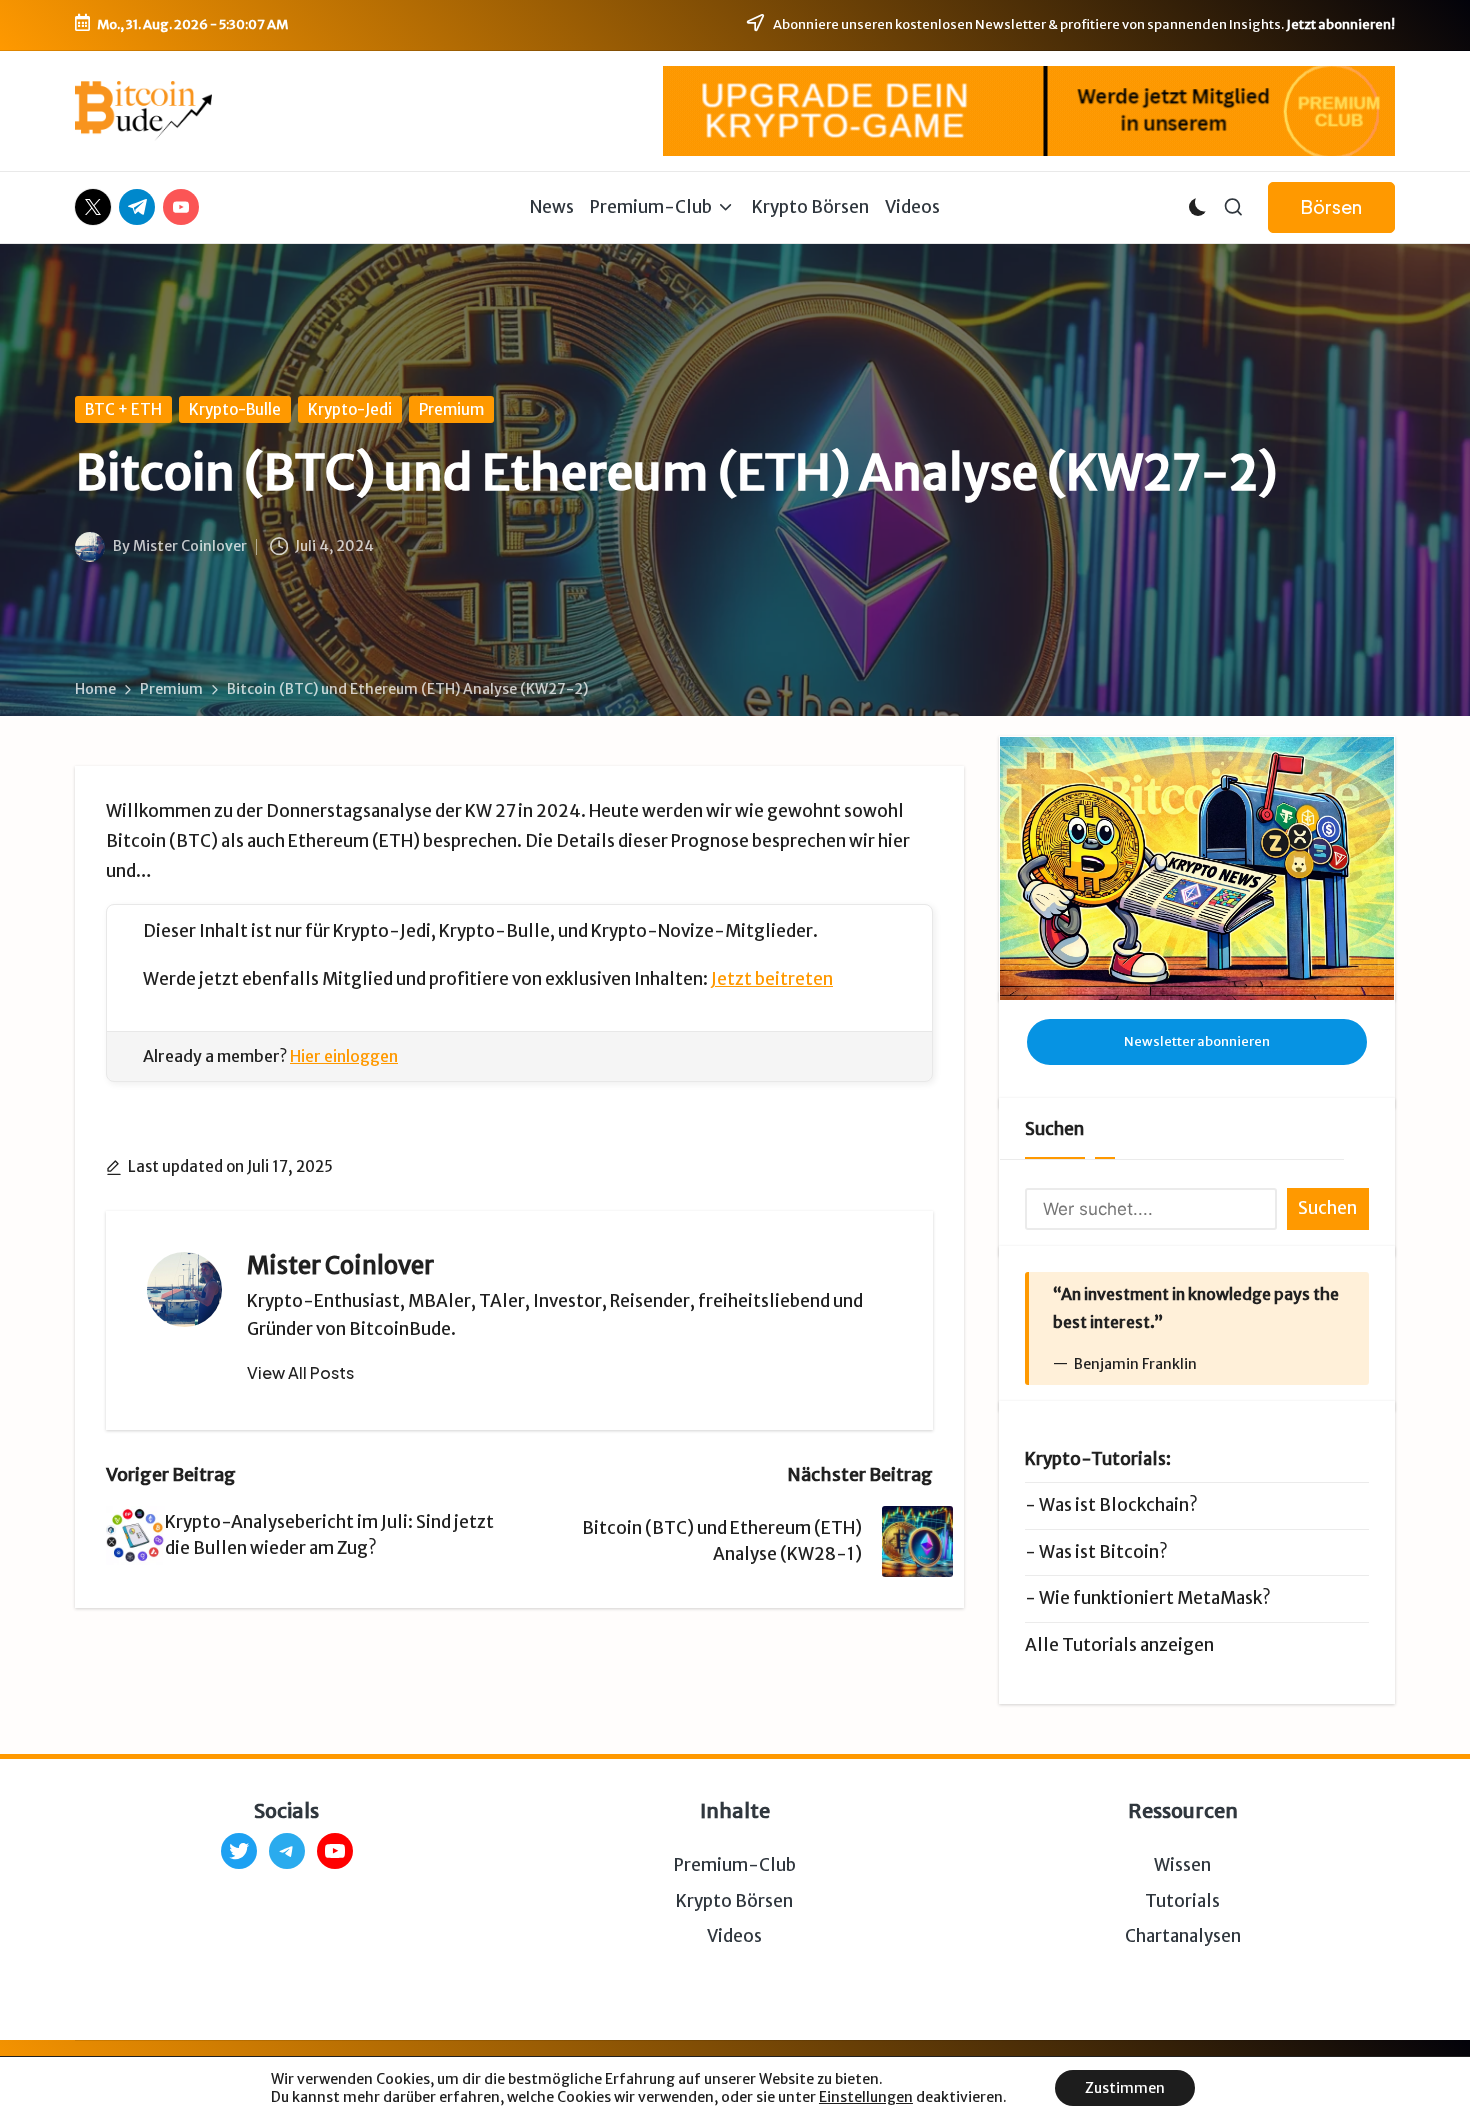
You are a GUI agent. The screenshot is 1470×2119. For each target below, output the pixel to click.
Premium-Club (735, 1865)
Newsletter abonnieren (1197, 1041)
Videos (734, 1936)
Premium (451, 409)
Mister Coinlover (340, 1265)
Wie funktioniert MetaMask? (1155, 1598)
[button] (1331, 207)
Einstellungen (866, 2097)
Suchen (1054, 1129)
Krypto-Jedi (350, 409)
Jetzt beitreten (772, 979)
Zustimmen (1125, 2088)
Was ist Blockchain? (1118, 1505)
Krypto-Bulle (235, 409)
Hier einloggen (344, 1056)
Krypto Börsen (734, 1901)
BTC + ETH (123, 409)
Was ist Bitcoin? (1103, 1552)
